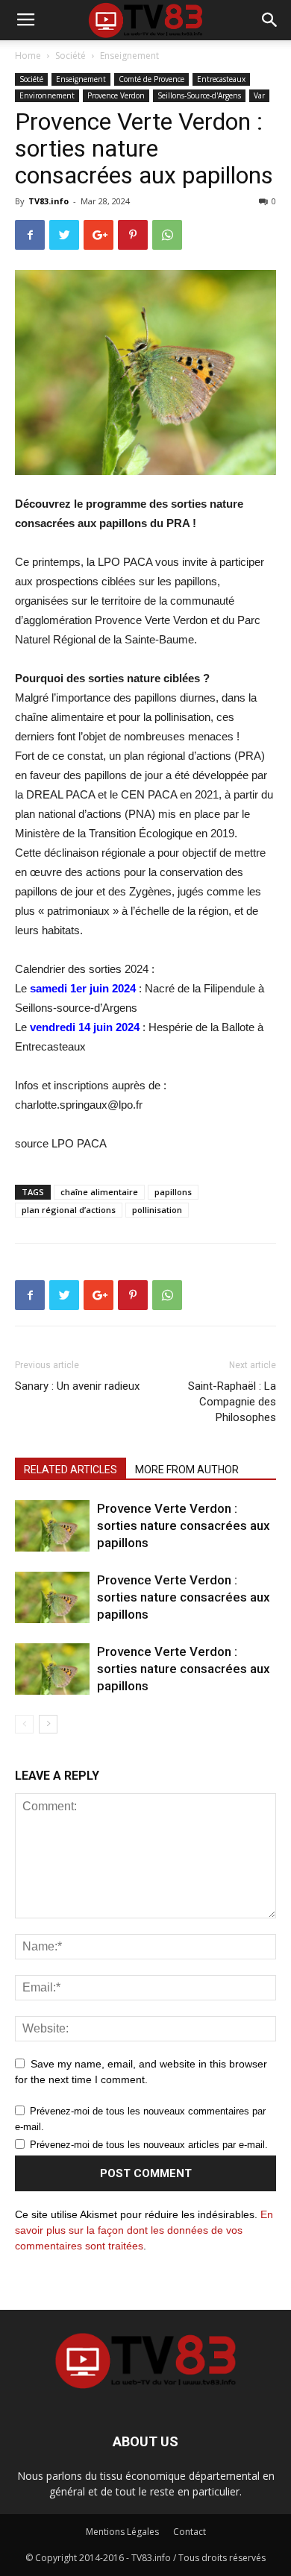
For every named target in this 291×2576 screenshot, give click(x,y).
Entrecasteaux (221, 79)
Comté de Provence (151, 79)
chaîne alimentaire (99, 1192)
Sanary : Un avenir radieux (77, 1386)
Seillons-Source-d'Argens (199, 95)
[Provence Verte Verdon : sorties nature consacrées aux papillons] (52, 1526)
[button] (270, 20)
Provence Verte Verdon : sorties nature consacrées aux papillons (184, 1525)
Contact (190, 2532)
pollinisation (157, 1210)
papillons (173, 1192)
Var (259, 95)
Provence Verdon (116, 95)
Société (71, 56)
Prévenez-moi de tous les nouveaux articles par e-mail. (149, 2145)
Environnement (47, 95)
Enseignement (129, 56)
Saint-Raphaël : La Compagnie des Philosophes (232, 1402)
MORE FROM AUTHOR (187, 1470)
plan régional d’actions (69, 1210)
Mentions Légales (122, 2532)
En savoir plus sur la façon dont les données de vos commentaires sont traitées (144, 2230)
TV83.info (48, 201)
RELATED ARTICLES (71, 1470)
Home (28, 56)
